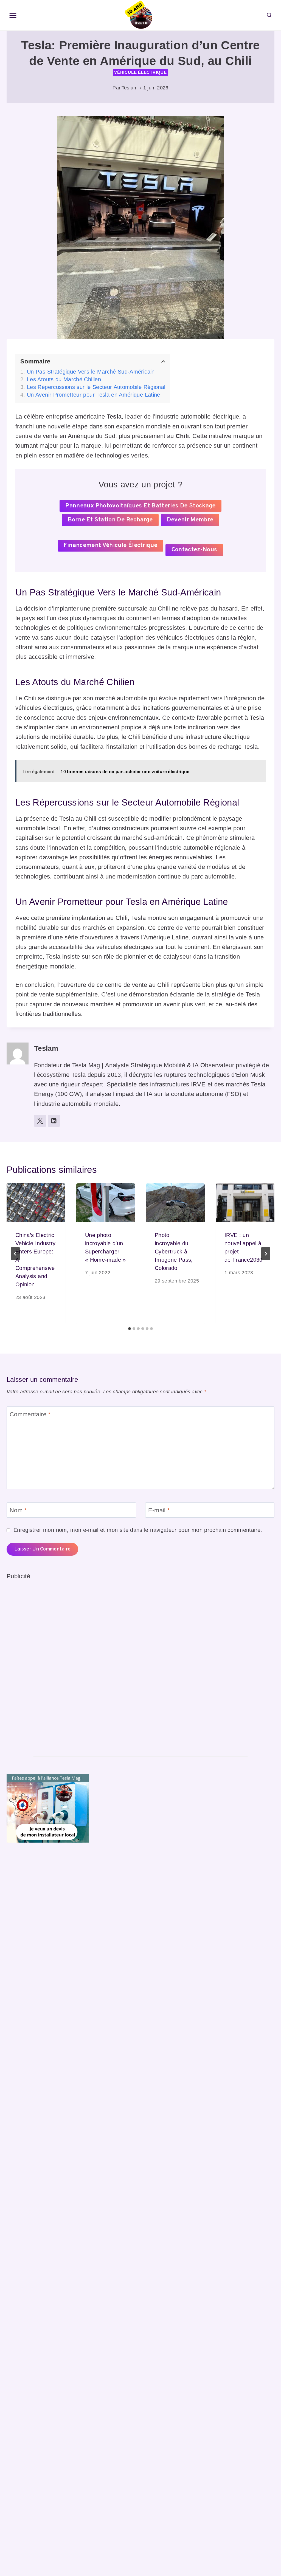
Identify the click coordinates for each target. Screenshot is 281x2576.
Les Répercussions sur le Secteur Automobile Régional (96, 387)
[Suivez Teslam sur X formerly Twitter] (40, 1121)
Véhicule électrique (140, 72)
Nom (18, 1510)
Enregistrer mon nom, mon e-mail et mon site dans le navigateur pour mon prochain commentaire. (138, 1530)
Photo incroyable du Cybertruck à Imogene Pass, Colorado (174, 1252)
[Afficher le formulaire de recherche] (269, 15)
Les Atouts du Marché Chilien (64, 379)
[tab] (130, 1329)
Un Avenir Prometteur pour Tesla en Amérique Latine (94, 395)
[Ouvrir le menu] (13, 15)
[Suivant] (266, 1254)
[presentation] (36, 1203)
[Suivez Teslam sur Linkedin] (54, 1121)
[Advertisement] (48, 1663)
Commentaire (30, 1414)
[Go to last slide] (15, 1254)
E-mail (159, 1510)
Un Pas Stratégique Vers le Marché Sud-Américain (91, 372)
